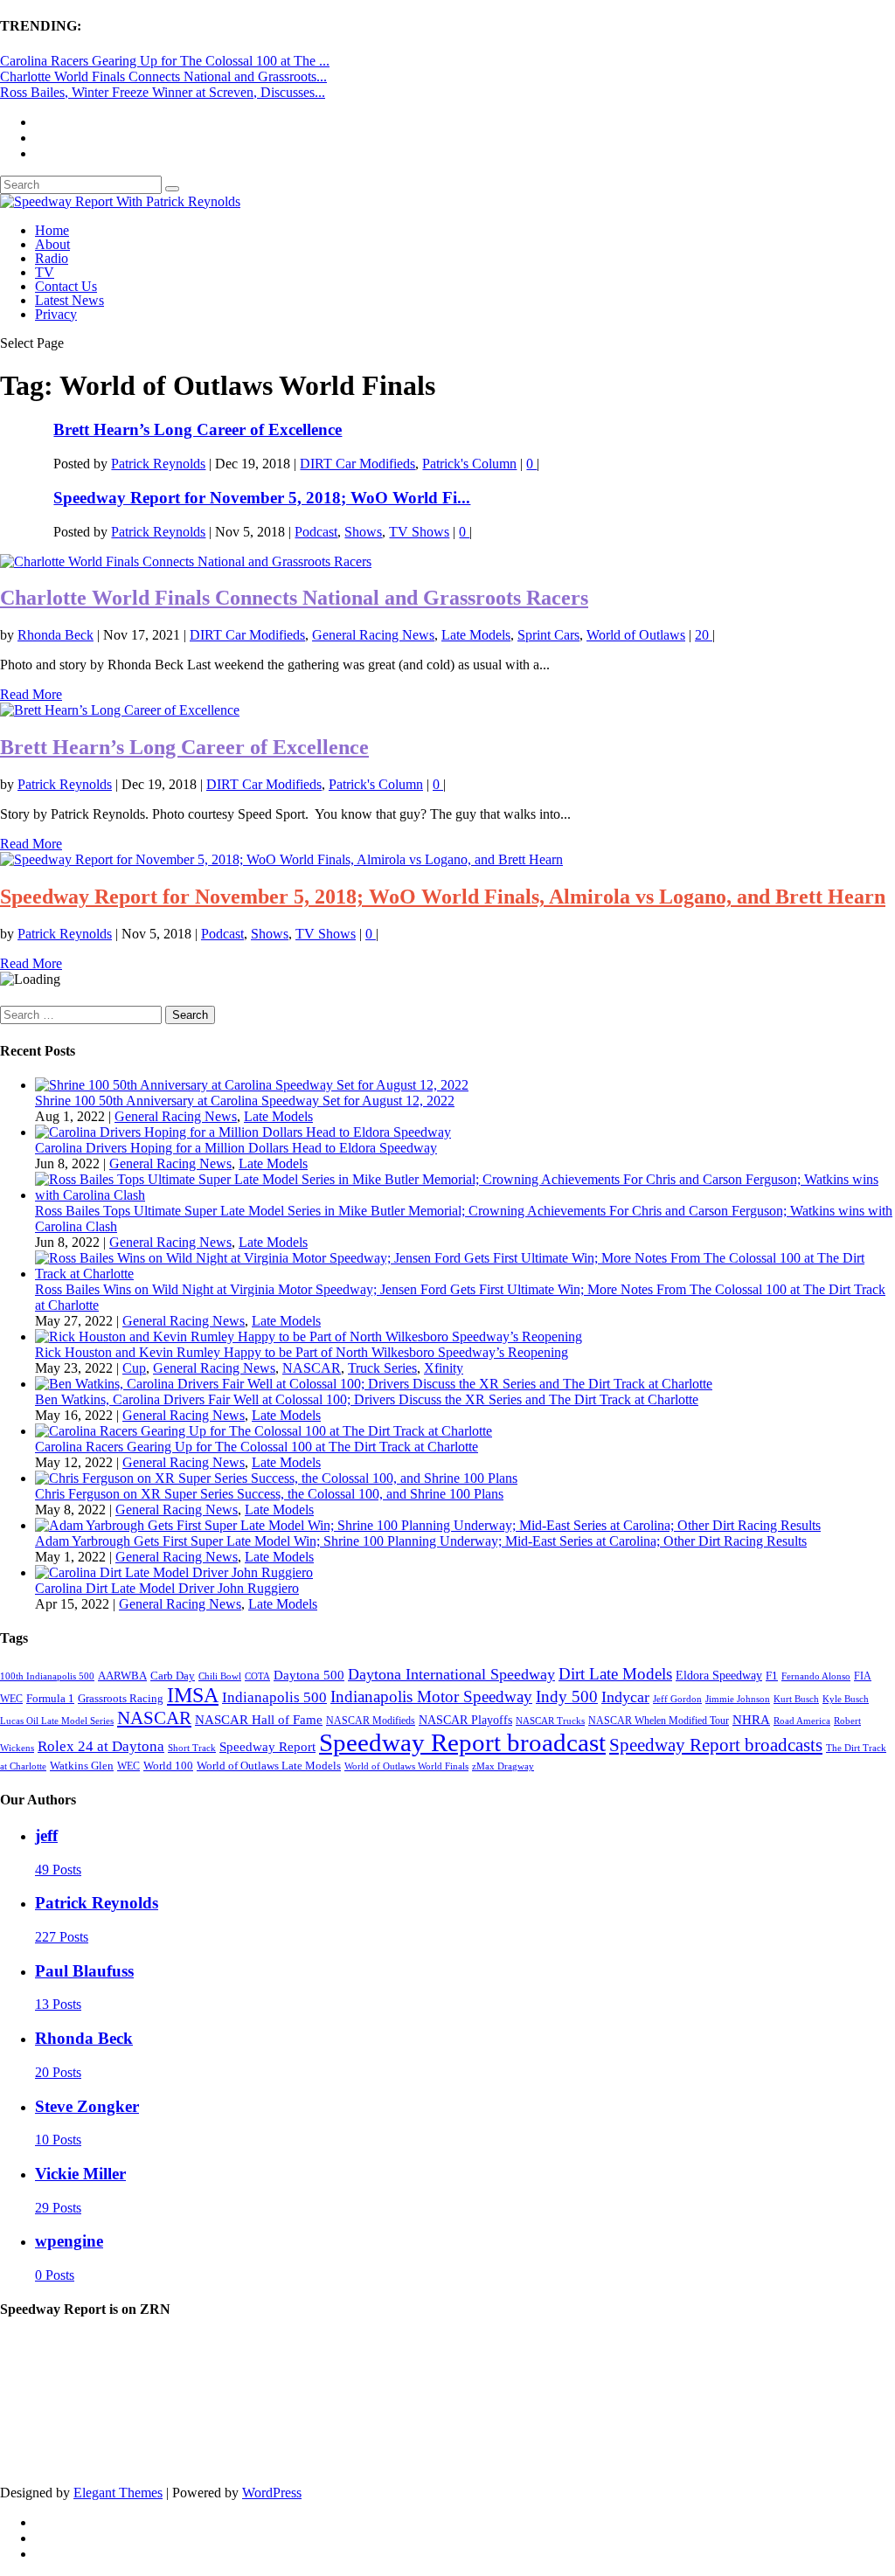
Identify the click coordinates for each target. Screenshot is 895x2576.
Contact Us (66, 286)
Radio (52, 258)
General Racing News (373, 635)
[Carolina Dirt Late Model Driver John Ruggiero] (174, 1572)
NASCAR (312, 1368)
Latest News (69, 300)
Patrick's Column (469, 464)
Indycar (625, 1697)
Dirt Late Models (615, 1674)
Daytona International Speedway (451, 1674)
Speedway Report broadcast (462, 1742)
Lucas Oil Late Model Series (57, 1721)
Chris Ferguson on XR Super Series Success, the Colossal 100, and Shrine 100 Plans (269, 1494)
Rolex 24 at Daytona (101, 1746)
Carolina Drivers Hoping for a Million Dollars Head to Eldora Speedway (236, 1148)
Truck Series (382, 1368)
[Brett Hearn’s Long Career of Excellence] (120, 710)
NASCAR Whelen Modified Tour (659, 1721)
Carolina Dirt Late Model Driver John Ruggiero (167, 1588)
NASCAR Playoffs (465, 1720)
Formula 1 (50, 1698)
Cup (134, 1368)
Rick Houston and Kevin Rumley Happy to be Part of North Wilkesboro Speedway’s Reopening (302, 1352)
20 (704, 635)
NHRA (751, 1719)
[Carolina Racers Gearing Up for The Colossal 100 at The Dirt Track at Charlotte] (264, 1431)
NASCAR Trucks (550, 1721)
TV (45, 272)
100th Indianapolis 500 (47, 1676)
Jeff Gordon (677, 1699)
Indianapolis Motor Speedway (431, 1697)
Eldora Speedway (719, 1676)
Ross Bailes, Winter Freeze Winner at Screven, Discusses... (163, 92)
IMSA (193, 1695)
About (52, 244)
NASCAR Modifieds (371, 1721)
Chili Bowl (220, 1676)
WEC (128, 1766)
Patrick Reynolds (158, 464)
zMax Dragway (503, 1766)
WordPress (272, 2493)
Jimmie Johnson (738, 1699)
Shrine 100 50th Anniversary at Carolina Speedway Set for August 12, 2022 (245, 1101)
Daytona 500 (309, 1675)
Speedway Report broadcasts (716, 1745)
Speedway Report (267, 1746)
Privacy (56, 314)
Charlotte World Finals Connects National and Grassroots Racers (294, 598)
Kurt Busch (796, 1699)
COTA (257, 1676)
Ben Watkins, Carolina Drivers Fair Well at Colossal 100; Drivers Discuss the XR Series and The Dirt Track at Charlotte (367, 1399)
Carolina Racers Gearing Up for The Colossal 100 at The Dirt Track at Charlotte (257, 1447)
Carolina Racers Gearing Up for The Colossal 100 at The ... (165, 61)
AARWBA (122, 1676)
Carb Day (173, 1676)
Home (52, 230)
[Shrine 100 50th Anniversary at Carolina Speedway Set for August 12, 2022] (252, 1085)
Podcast (316, 532)
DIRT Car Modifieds (357, 464)
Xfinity (444, 1368)
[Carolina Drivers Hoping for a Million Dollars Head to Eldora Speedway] (243, 1132)
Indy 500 (567, 1697)
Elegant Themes (118, 2493)
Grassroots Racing (121, 1698)
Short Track (192, 1748)
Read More (31, 694)
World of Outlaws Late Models (269, 1766)
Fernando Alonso (816, 1676)
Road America (802, 1721)
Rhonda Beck (56, 635)
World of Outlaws (636, 635)
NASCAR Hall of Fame (259, 1719)
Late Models (476, 635)
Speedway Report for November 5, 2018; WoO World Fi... (262, 498)
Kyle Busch (846, 1699)
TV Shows (419, 532)
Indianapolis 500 (274, 1697)
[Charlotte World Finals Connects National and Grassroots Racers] (186, 561)
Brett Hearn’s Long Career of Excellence (198, 429)
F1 (772, 1676)
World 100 (168, 1766)
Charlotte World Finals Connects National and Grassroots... (163, 76)
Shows (363, 532)
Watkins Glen (82, 1766)
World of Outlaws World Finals (406, 1766)
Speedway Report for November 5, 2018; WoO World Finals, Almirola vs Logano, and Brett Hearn (443, 897)
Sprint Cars (548, 635)
